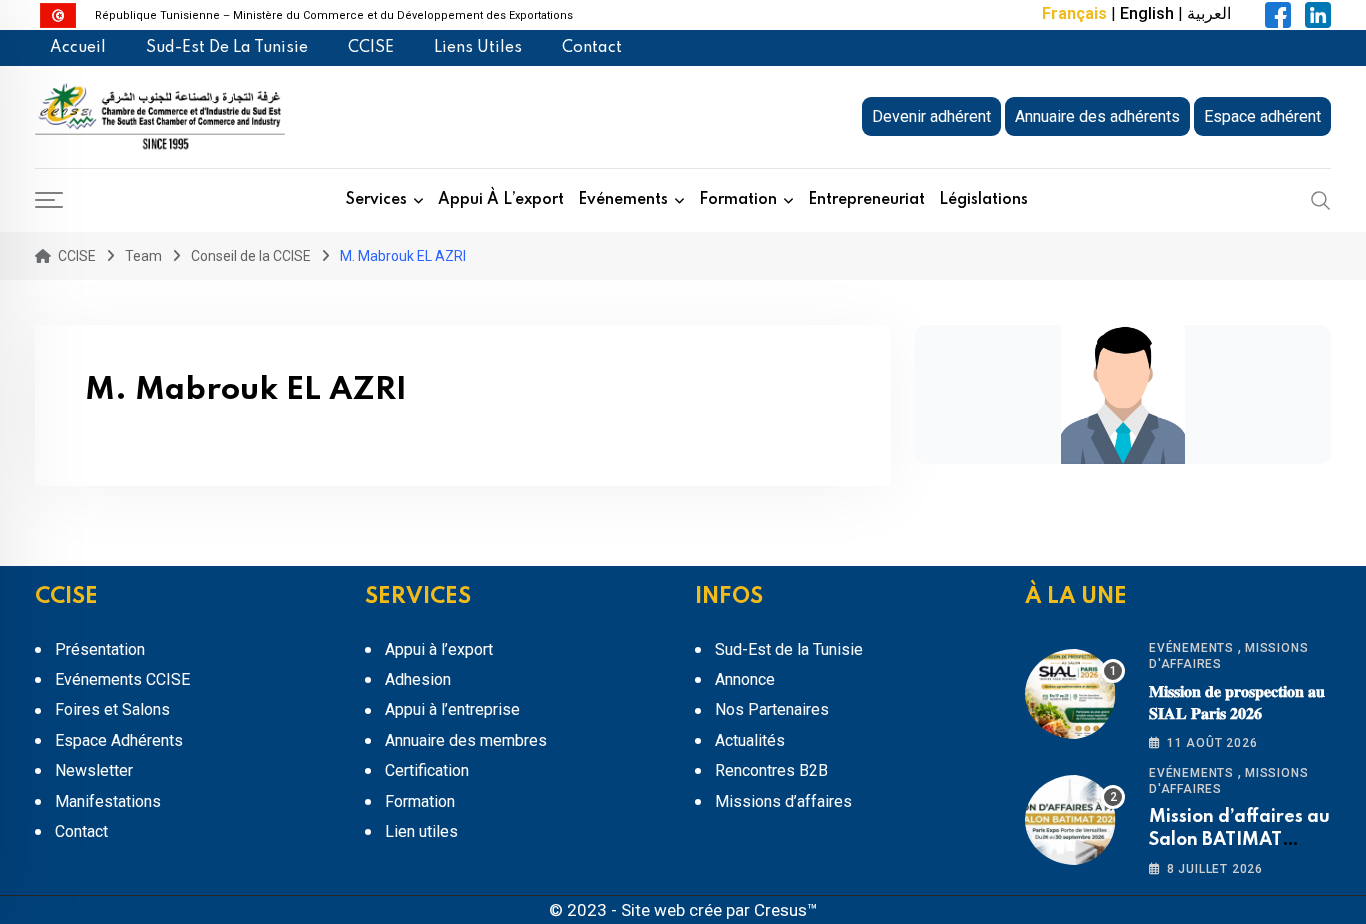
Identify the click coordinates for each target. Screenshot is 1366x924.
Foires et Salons (112, 709)
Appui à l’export (501, 200)
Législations (983, 200)
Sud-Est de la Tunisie (227, 48)
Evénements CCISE (122, 679)
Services (376, 200)
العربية (1209, 13)
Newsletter (94, 770)
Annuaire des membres (466, 740)
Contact (592, 48)
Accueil (78, 48)
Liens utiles (478, 48)
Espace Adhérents (119, 740)
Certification (427, 770)
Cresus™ (786, 910)
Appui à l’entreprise (452, 709)
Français (1074, 13)
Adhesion (418, 679)
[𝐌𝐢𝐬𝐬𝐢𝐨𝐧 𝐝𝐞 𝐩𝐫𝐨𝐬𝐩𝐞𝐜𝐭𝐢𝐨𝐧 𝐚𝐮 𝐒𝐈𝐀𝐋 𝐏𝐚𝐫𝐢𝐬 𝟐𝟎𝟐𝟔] (1075, 694)
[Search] (1321, 200)
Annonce (745, 679)
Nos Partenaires (772, 709)
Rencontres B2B (771, 770)
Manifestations (108, 801)
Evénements (623, 200)
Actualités (750, 740)
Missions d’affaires (783, 801)
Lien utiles (421, 831)
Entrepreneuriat (866, 200)
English (1147, 13)
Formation (738, 200)
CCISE (371, 48)
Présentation (100, 649)
